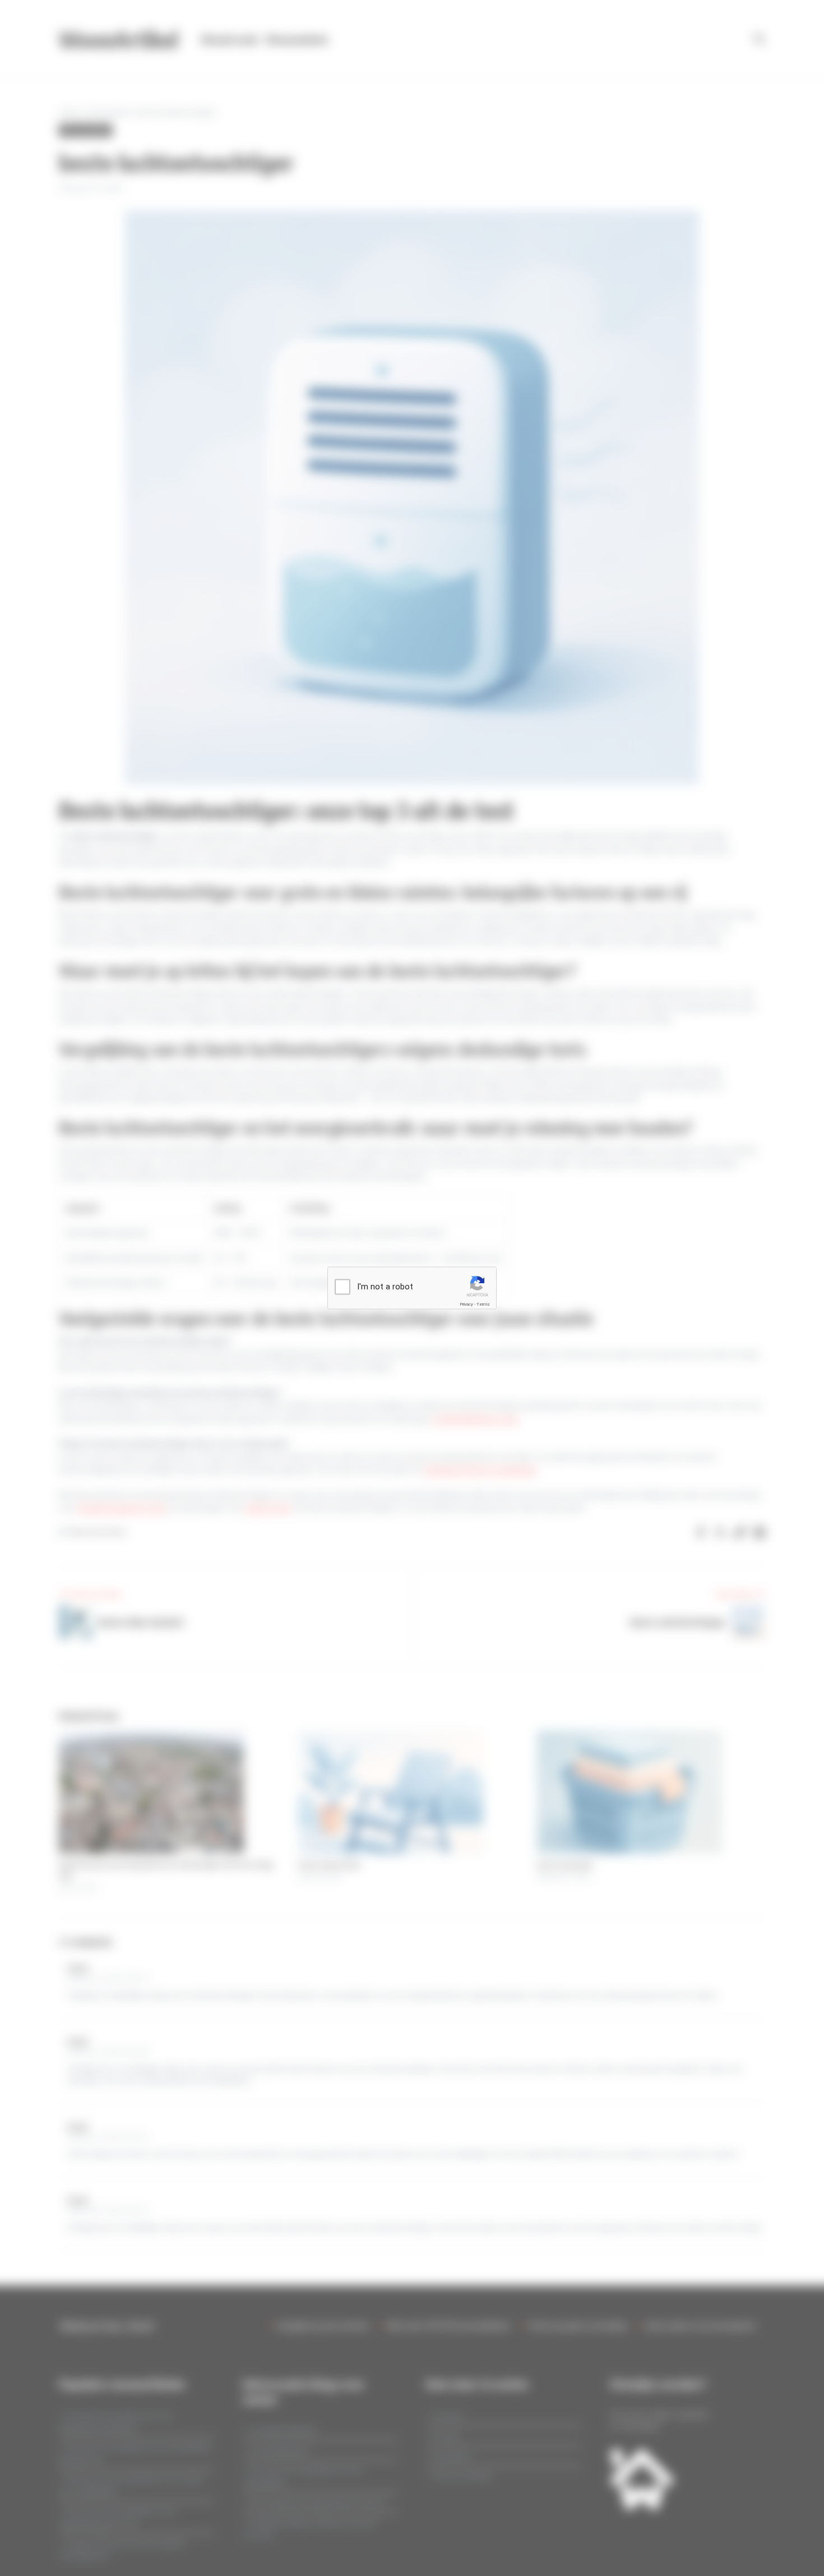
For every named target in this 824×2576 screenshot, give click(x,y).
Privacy (466, 1304)
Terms (483, 1304)
